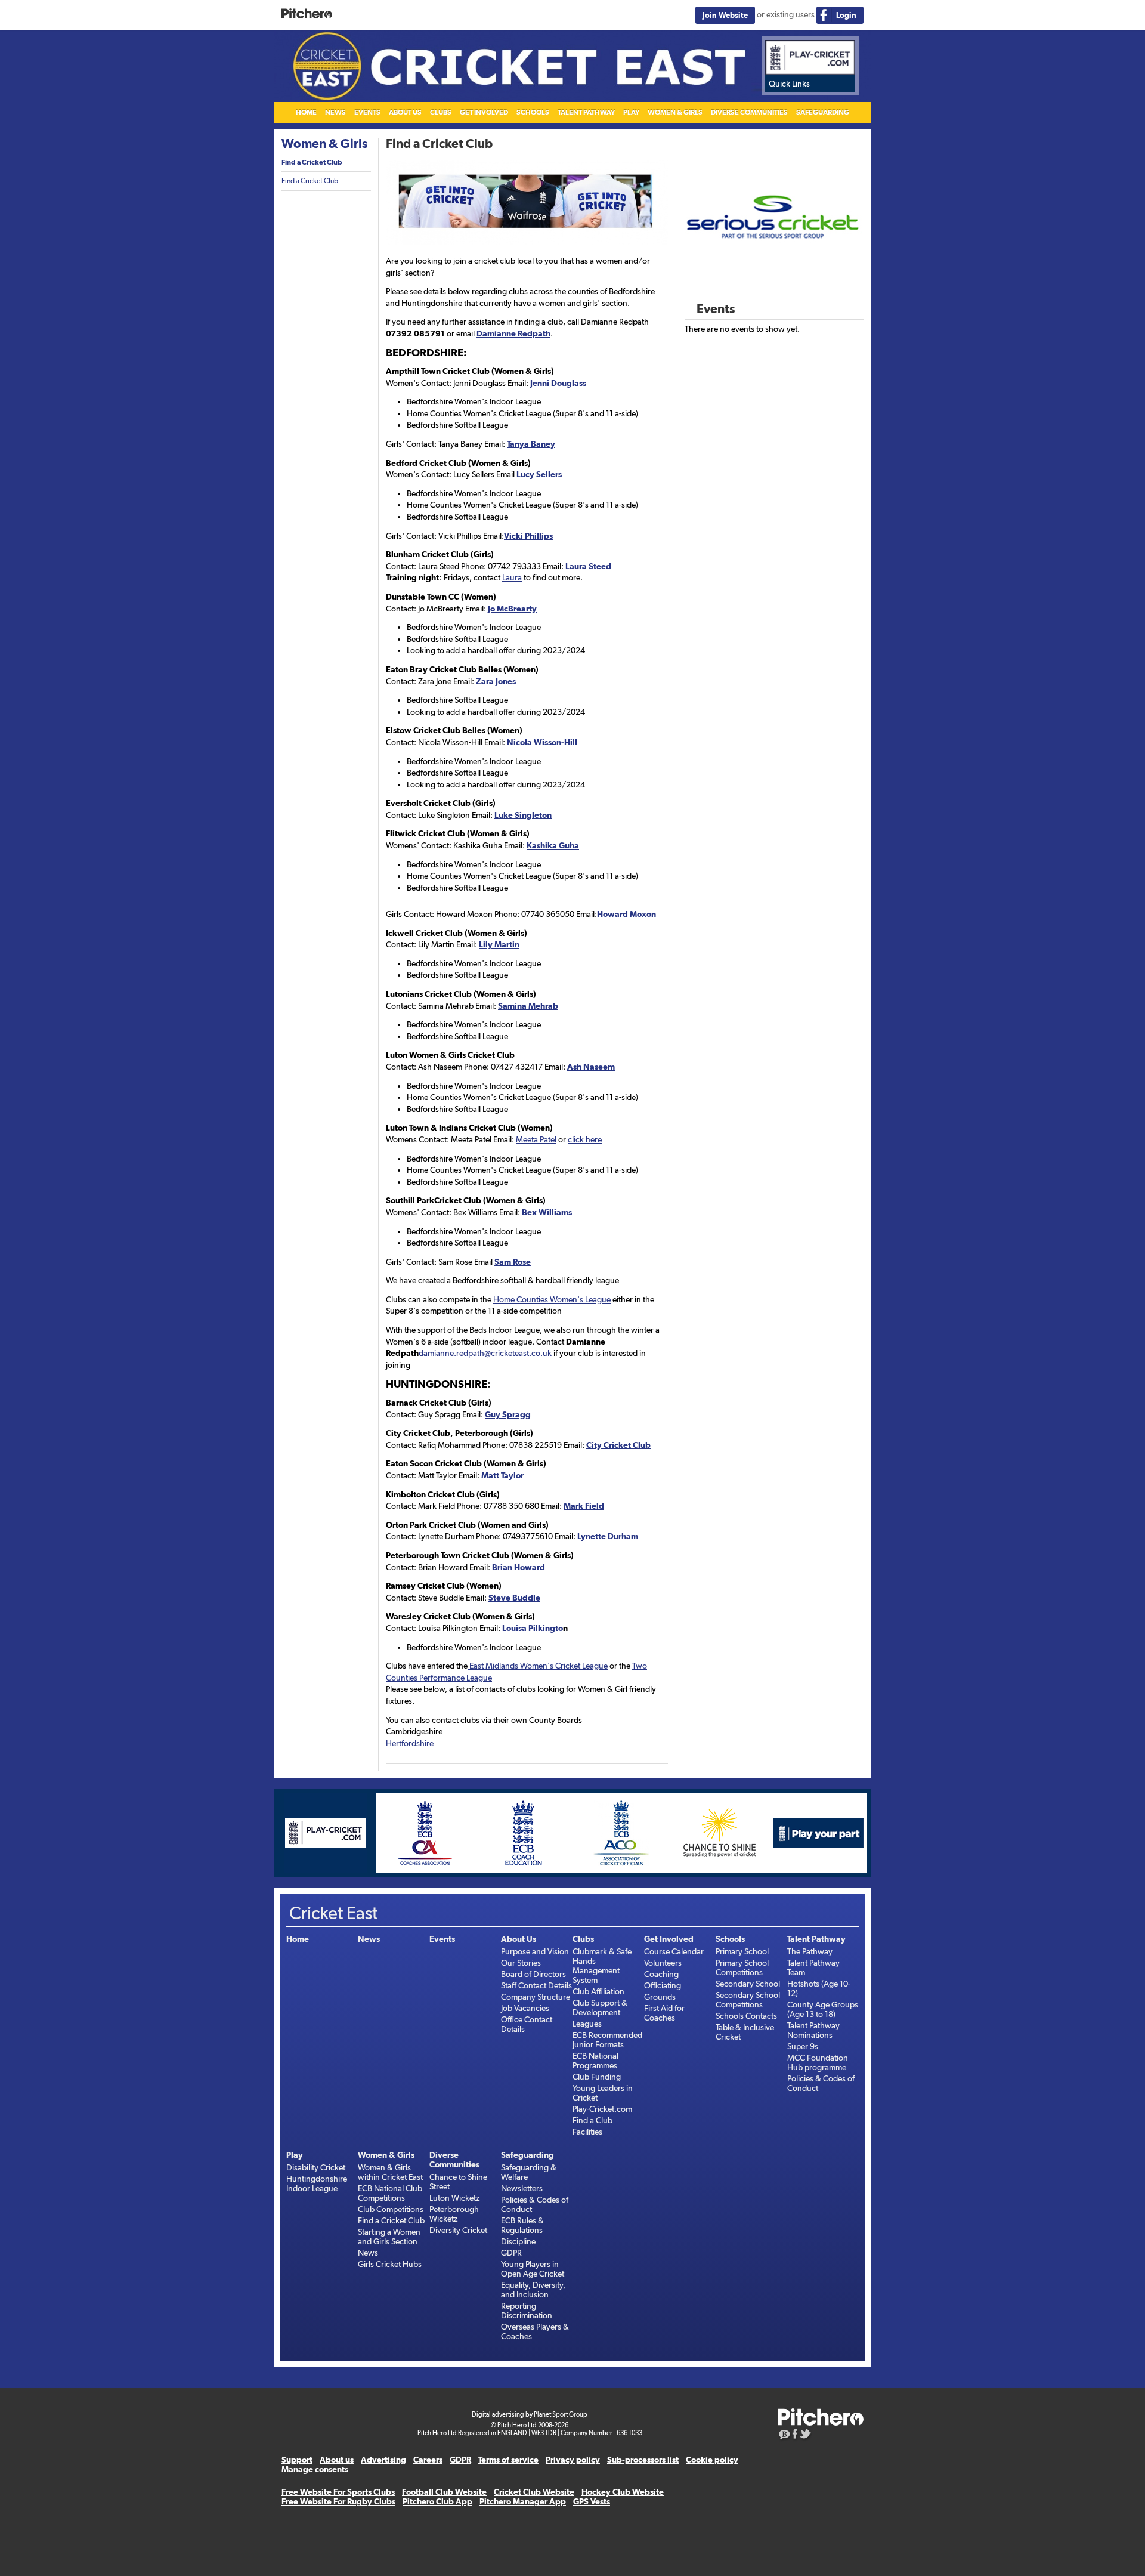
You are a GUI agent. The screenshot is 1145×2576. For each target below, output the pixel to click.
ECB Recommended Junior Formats (607, 2040)
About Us (405, 112)
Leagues (587, 2024)
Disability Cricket (316, 2167)
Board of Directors (533, 1974)
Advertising (383, 2460)
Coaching (661, 1974)
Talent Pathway (586, 112)
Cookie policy (712, 2460)
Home (306, 112)
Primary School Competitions (742, 1967)
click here (585, 1139)
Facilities (587, 2132)
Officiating (663, 1985)
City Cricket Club (618, 1445)
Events (367, 112)
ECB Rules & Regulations (522, 2225)
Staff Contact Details (536, 1985)
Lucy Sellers (539, 474)
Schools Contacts (746, 2016)
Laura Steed (588, 566)
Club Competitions (391, 2209)
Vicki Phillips (528, 536)
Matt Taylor (502, 1475)
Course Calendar (674, 1951)
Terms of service (508, 2460)
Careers (428, 2460)
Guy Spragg (508, 1414)
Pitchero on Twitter (806, 2435)
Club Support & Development (600, 2007)
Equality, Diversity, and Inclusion (533, 2290)
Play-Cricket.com (602, 2109)
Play (631, 112)
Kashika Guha (553, 845)
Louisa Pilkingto (533, 1628)
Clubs (441, 112)
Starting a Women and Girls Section (389, 2237)
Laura (512, 577)
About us (337, 2460)
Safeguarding (823, 112)
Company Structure (536, 1997)
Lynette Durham (608, 1536)
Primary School (742, 1951)
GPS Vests (592, 2501)
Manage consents (315, 2469)
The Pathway (810, 1951)
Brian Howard (519, 1567)
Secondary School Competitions (748, 2000)
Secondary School (748, 1984)
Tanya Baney (531, 444)
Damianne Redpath (513, 333)
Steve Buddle (514, 1598)
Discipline (518, 2241)
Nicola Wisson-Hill (542, 742)
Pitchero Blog (785, 2435)
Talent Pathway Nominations (813, 2030)
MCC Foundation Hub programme (818, 2062)
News (335, 112)
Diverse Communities (749, 112)
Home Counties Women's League (552, 1299)
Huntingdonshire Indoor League (317, 2183)
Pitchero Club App (437, 2501)
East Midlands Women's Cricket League (538, 1666)
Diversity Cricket (458, 2230)
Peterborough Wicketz (454, 2214)
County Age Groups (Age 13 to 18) (823, 2009)
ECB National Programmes (595, 2061)
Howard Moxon (626, 914)
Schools (533, 112)
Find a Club (592, 2120)
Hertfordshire (410, 1743)
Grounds (660, 1997)
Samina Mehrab (528, 1006)
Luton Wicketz (454, 2198)
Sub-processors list (643, 2460)
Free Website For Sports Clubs (338, 2492)
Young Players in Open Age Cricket (533, 2269)
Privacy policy (573, 2460)
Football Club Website (444, 2492)
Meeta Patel (536, 1139)
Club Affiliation (598, 1991)
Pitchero (307, 14)
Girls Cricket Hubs (390, 2264)
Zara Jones (496, 681)
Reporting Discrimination (527, 2311)
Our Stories (521, 1963)
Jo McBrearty (512, 609)
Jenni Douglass (558, 383)
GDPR (511, 2253)
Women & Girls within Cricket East (390, 2172)
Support (297, 2460)
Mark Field (584, 1506)
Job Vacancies (525, 2008)
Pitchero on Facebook (795, 2435)
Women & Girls (675, 112)
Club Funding (597, 2077)
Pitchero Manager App (523, 2501)
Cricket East (572, 66)
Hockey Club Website (623, 2492)
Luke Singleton (523, 815)
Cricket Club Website (534, 2492)
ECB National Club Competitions (390, 2193)
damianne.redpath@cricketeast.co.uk (485, 1353)
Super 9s (803, 2046)
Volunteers (663, 1963)
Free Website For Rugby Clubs (338, 2501)
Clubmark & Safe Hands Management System (602, 1966)
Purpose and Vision (535, 1951)
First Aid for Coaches (664, 2013)
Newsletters (522, 2188)
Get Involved (484, 112)
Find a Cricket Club (312, 162)
